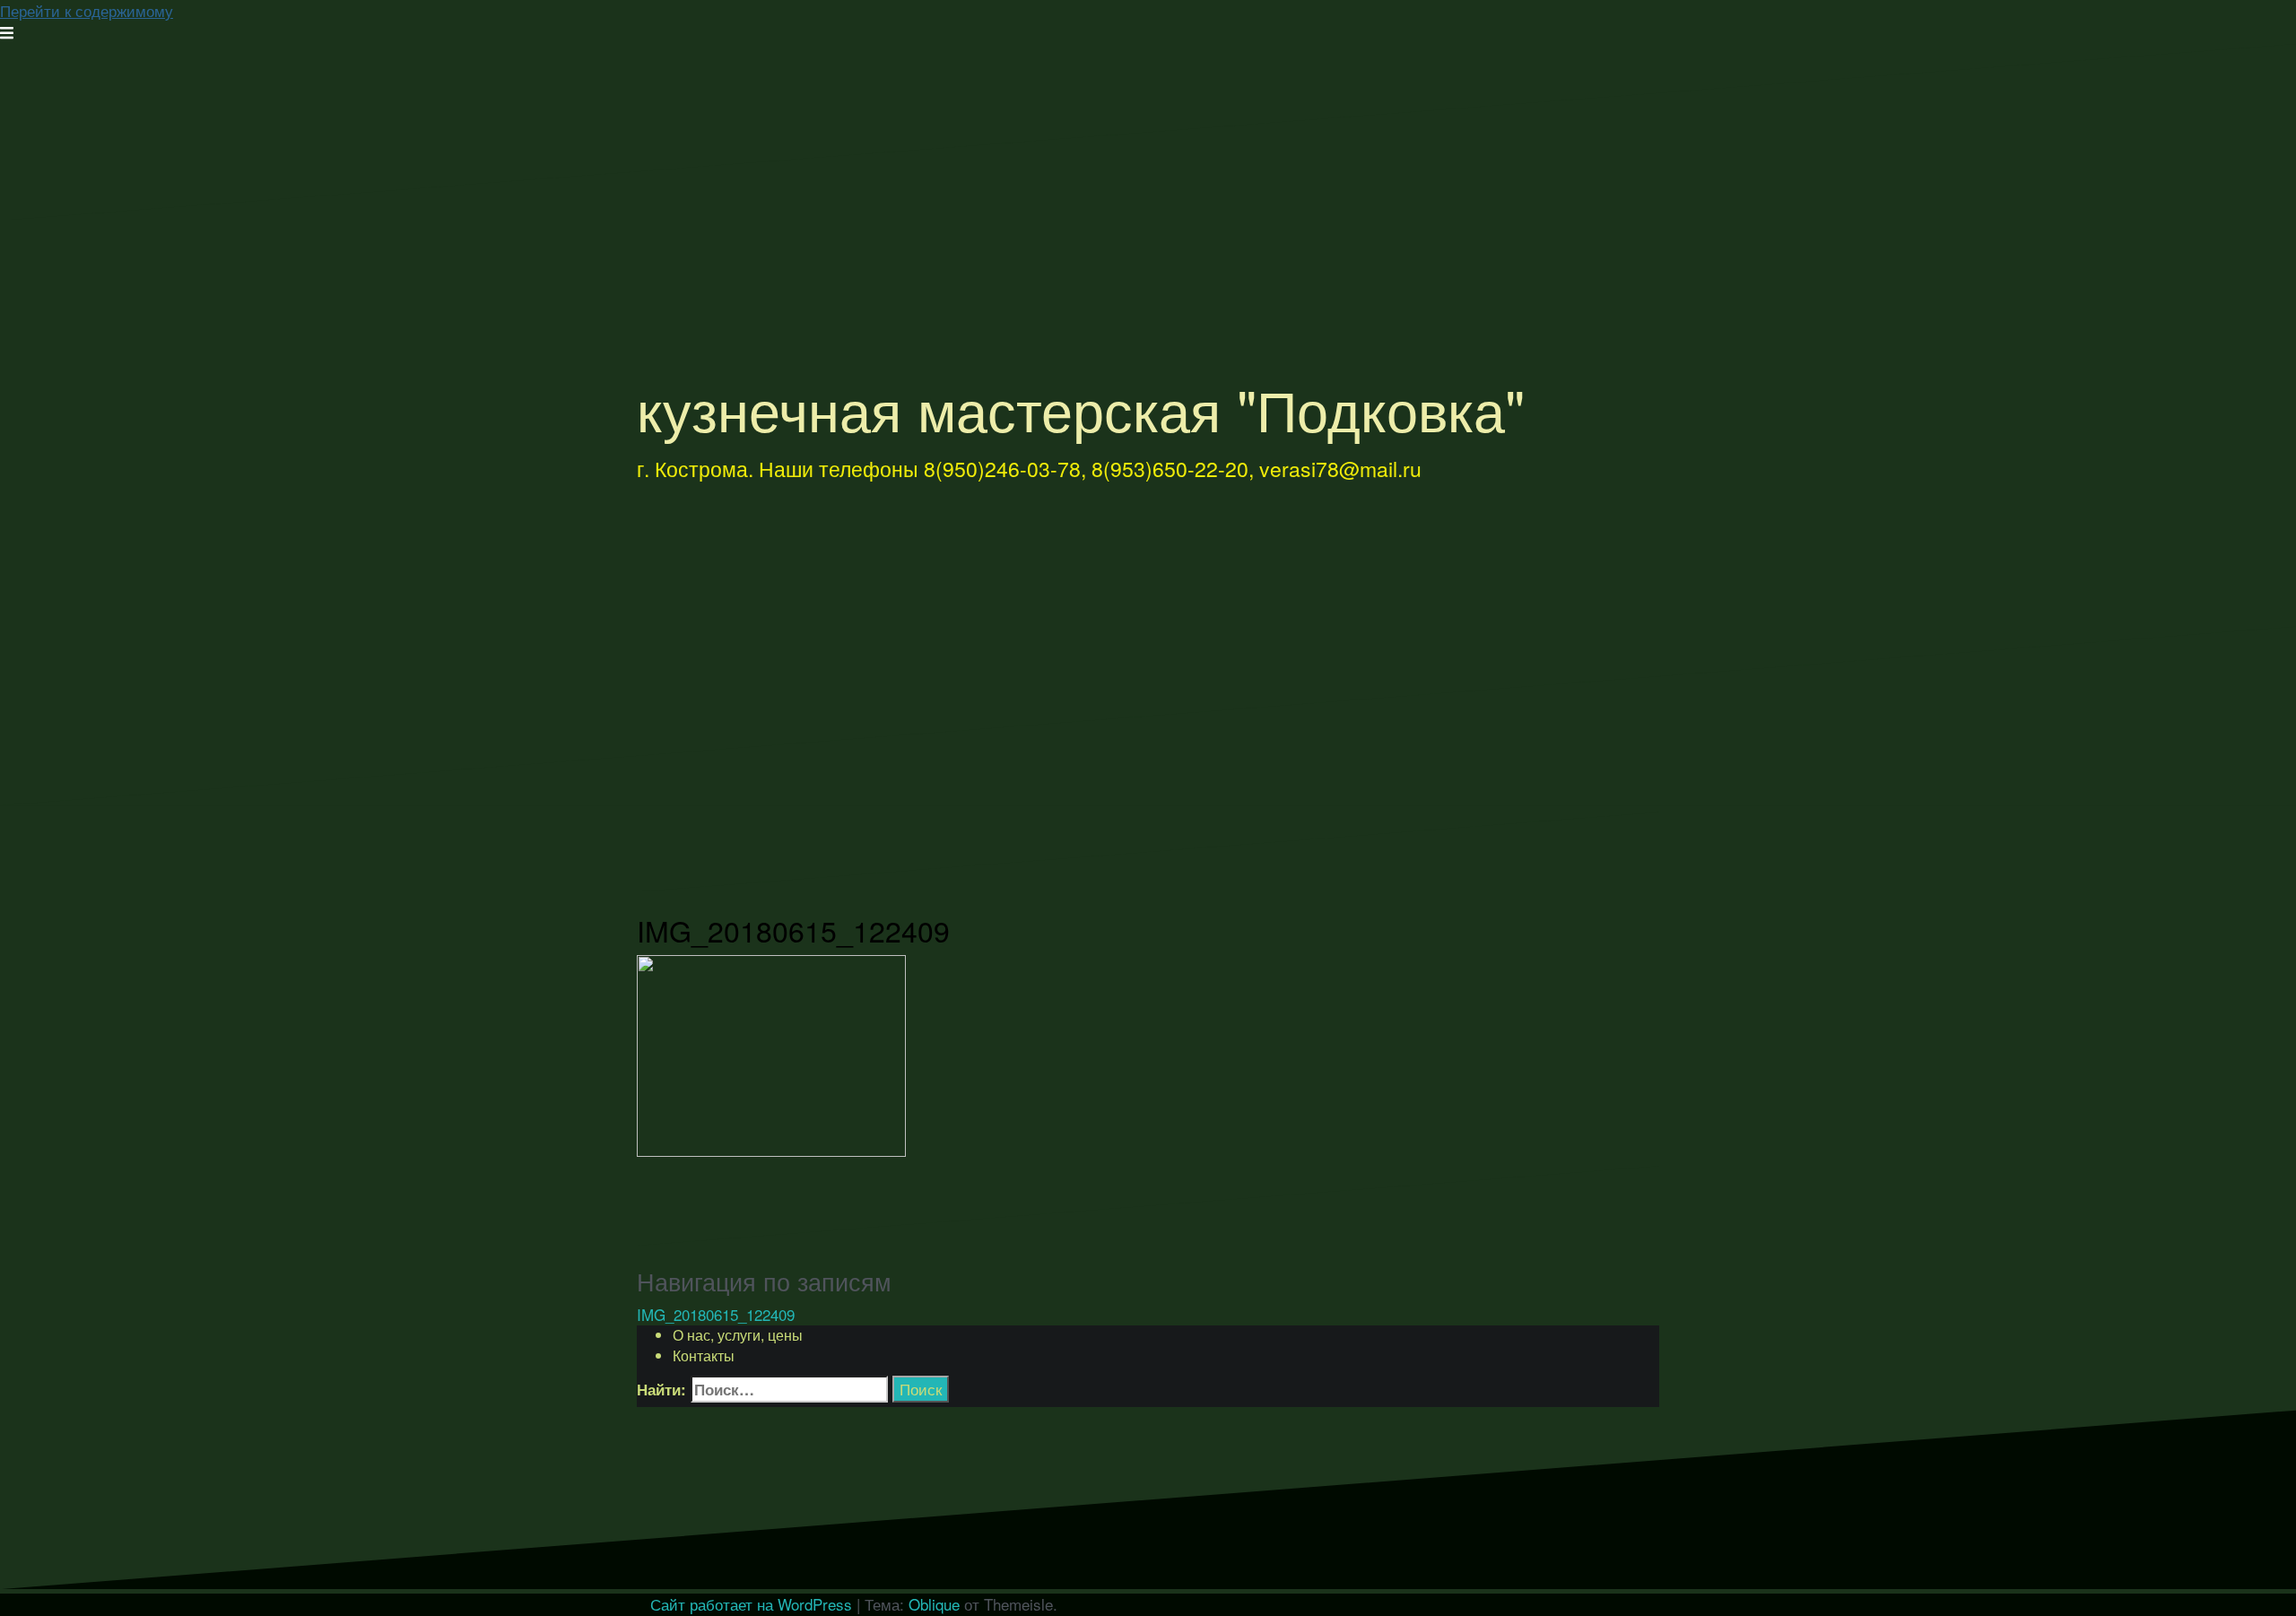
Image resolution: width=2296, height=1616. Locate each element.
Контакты (704, 1355)
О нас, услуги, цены (738, 1335)
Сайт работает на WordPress (751, 1604)
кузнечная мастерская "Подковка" (1081, 408)
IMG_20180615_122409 (716, 1314)
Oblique (934, 1604)
